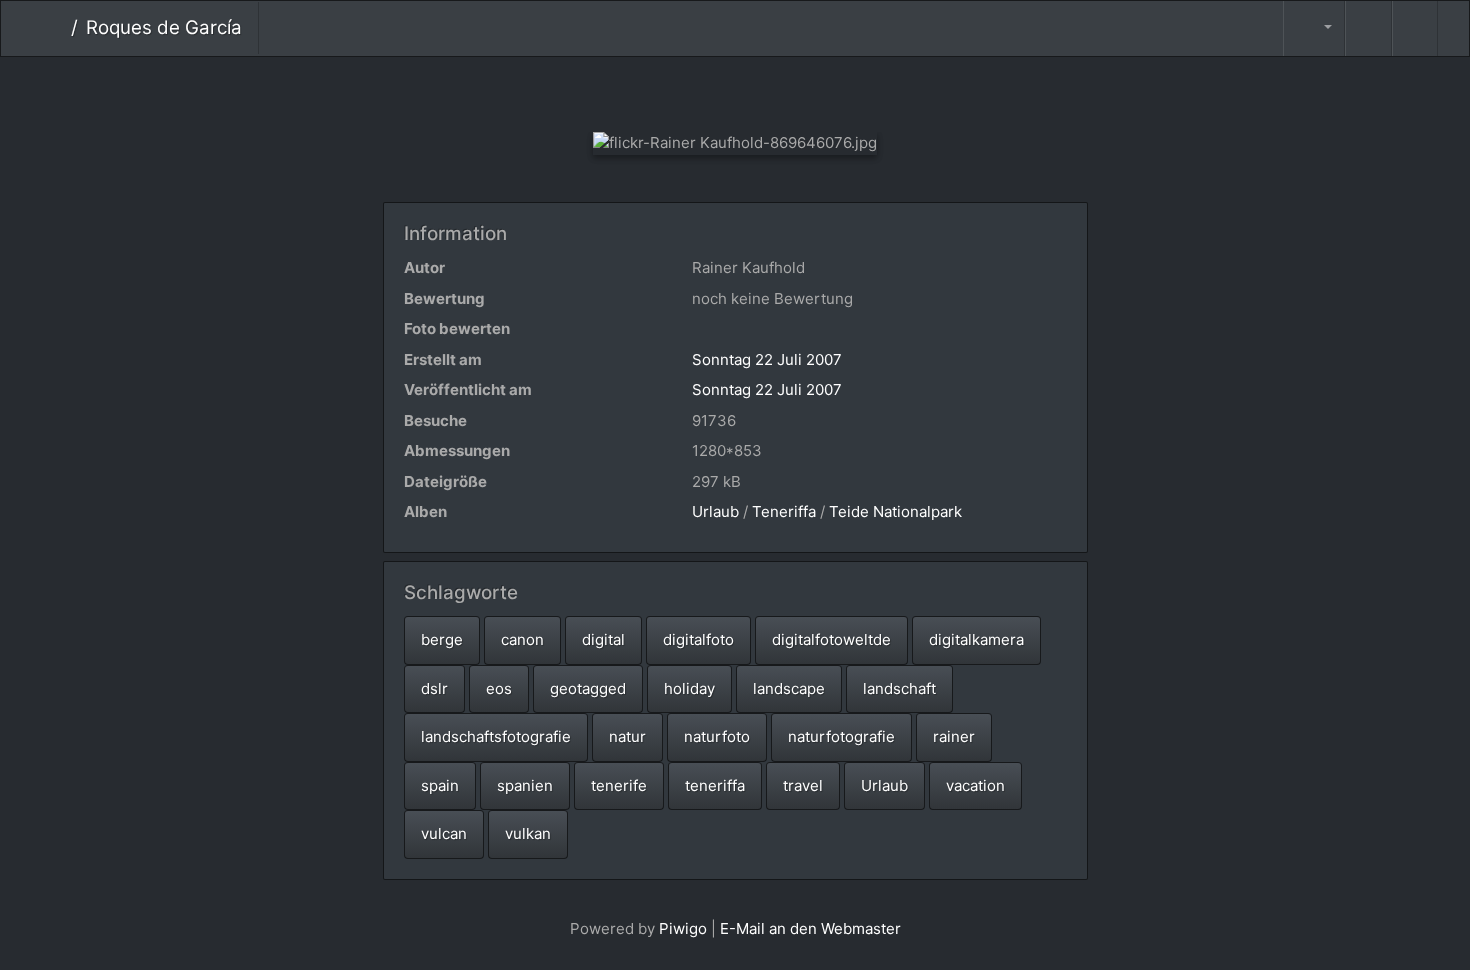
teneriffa (715, 785)
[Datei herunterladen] (1415, 28)
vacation (975, 785)
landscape (789, 688)
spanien (525, 785)
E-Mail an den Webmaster (810, 928)
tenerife (619, 785)
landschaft (899, 688)
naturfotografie (841, 736)
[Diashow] (1368, 28)
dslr (434, 688)
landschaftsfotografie (496, 736)
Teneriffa (784, 511)
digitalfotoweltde (831, 639)
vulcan (444, 833)
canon (522, 639)
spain (440, 785)
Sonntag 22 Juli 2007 (767, 359)
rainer (954, 736)
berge (442, 639)
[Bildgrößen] (1314, 28)
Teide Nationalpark (895, 511)
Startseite (55, 28)
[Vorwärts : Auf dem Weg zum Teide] (802, 90)
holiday (689, 688)
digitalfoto (698, 639)
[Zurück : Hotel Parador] (668, 90)
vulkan (528, 833)
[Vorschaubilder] (735, 90)
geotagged (588, 688)
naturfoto (717, 736)
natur (627, 736)
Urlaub (715, 511)
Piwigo (683, 928)
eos (499, 688)
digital (603, 639)
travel (803, 785)
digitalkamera (976, 639)
